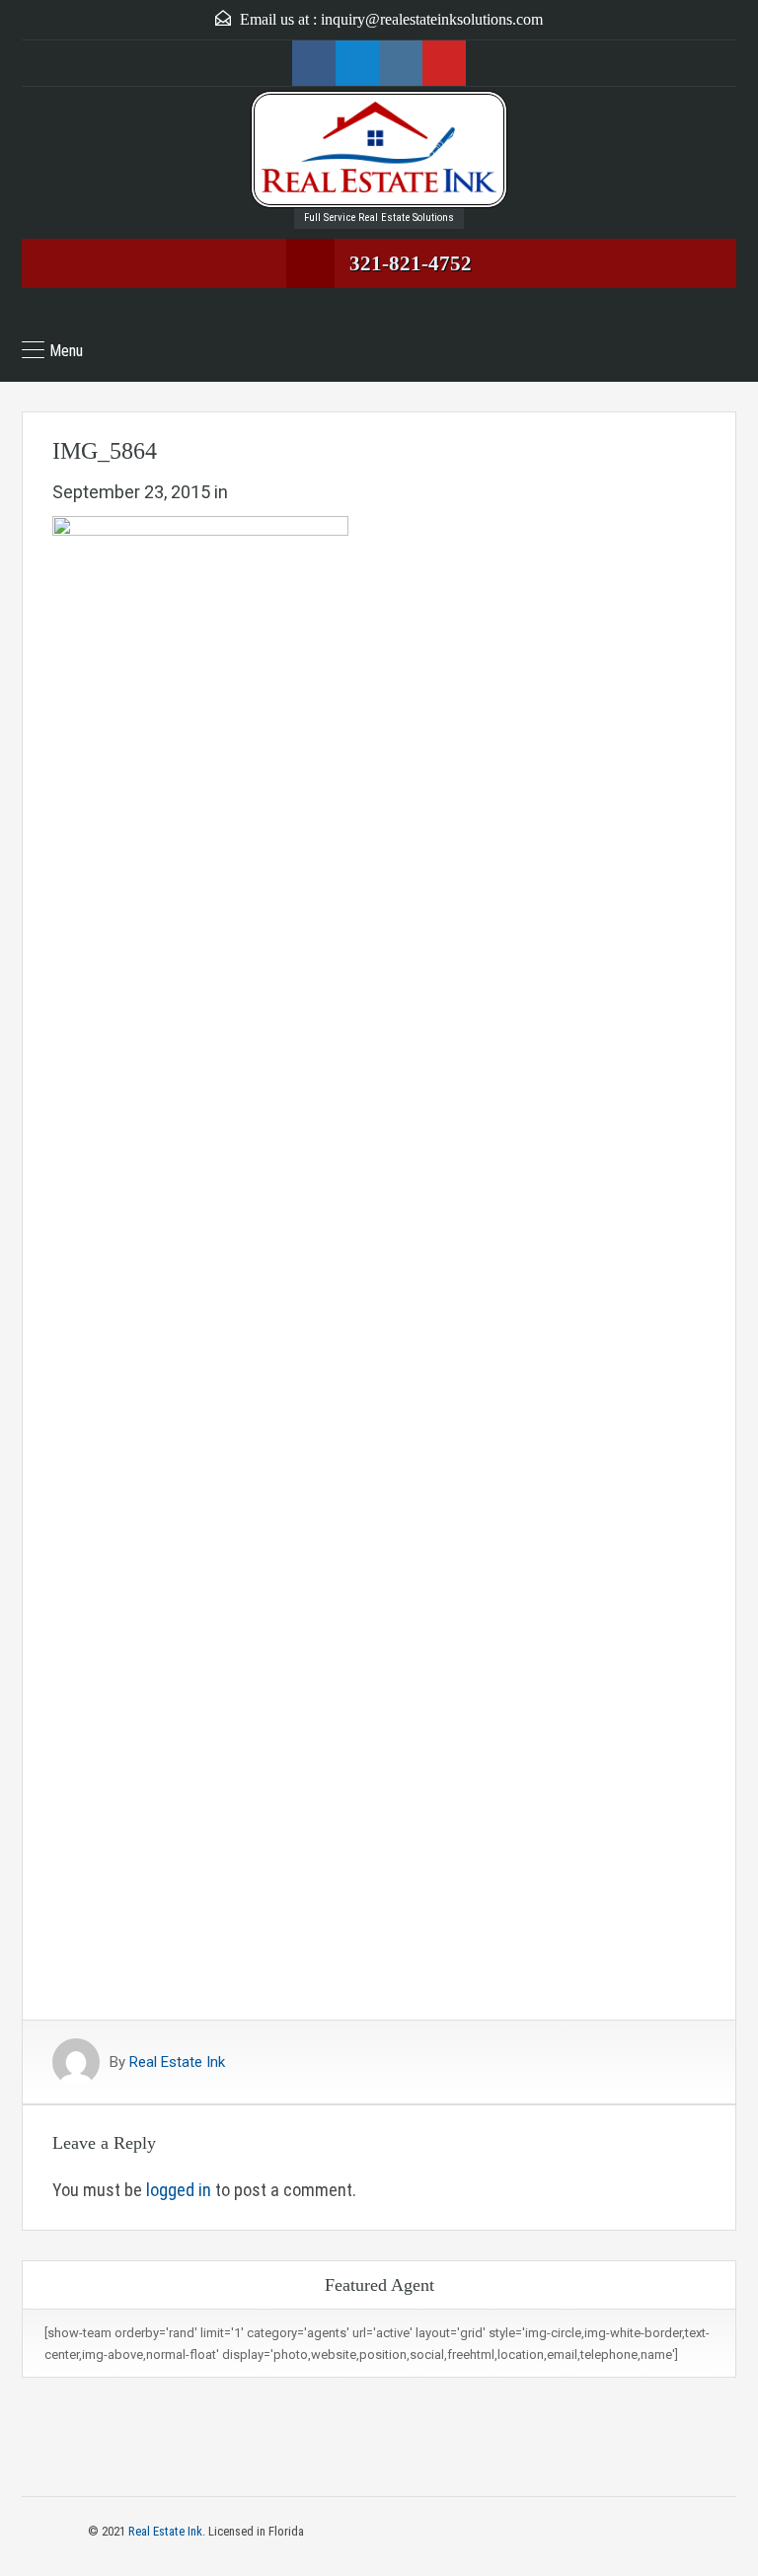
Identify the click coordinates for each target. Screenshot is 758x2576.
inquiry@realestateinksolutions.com (432, 19)
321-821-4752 (411, 263)
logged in (179, 2190)
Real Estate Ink (177, 2062)
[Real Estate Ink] (379, 149)
